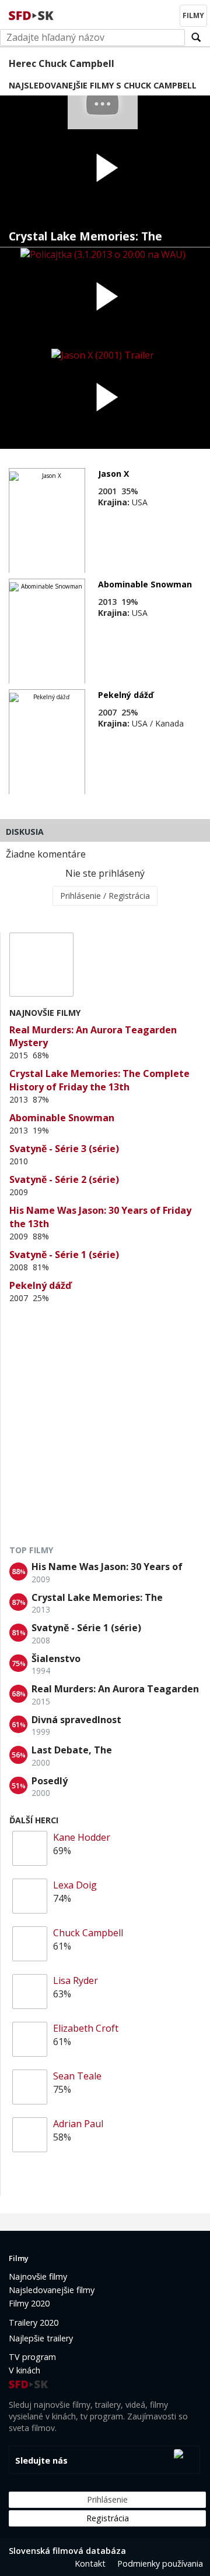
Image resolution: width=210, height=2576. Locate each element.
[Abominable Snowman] (47, 632)
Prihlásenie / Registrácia (105, 896)
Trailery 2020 (34, 2322)
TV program (32, 2357)
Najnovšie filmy (38, 2276)
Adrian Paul (78, 2124)
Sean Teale (77, 2076)
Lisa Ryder (76, 1980)
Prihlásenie (107, 2499)
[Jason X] (47, 521)
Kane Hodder (82, 1837)
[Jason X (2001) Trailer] (105, 398)
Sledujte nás (41, 2460)
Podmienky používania (160, 2563)
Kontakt (90, 2563)
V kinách (24, 2370)
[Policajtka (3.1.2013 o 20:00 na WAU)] (105, 298)
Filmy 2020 (29, 2303)
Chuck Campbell (88, 1933)
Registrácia (108, 2518)
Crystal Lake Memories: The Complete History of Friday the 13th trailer (94, 237)
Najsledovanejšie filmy (52, 2290)
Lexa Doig (75, 1885)
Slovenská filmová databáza (67, 2551)
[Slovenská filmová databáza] (32, 14)
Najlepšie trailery (41, 2338)
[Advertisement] (105, 1429)
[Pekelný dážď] (47, 742)
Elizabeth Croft (86, 2028)
